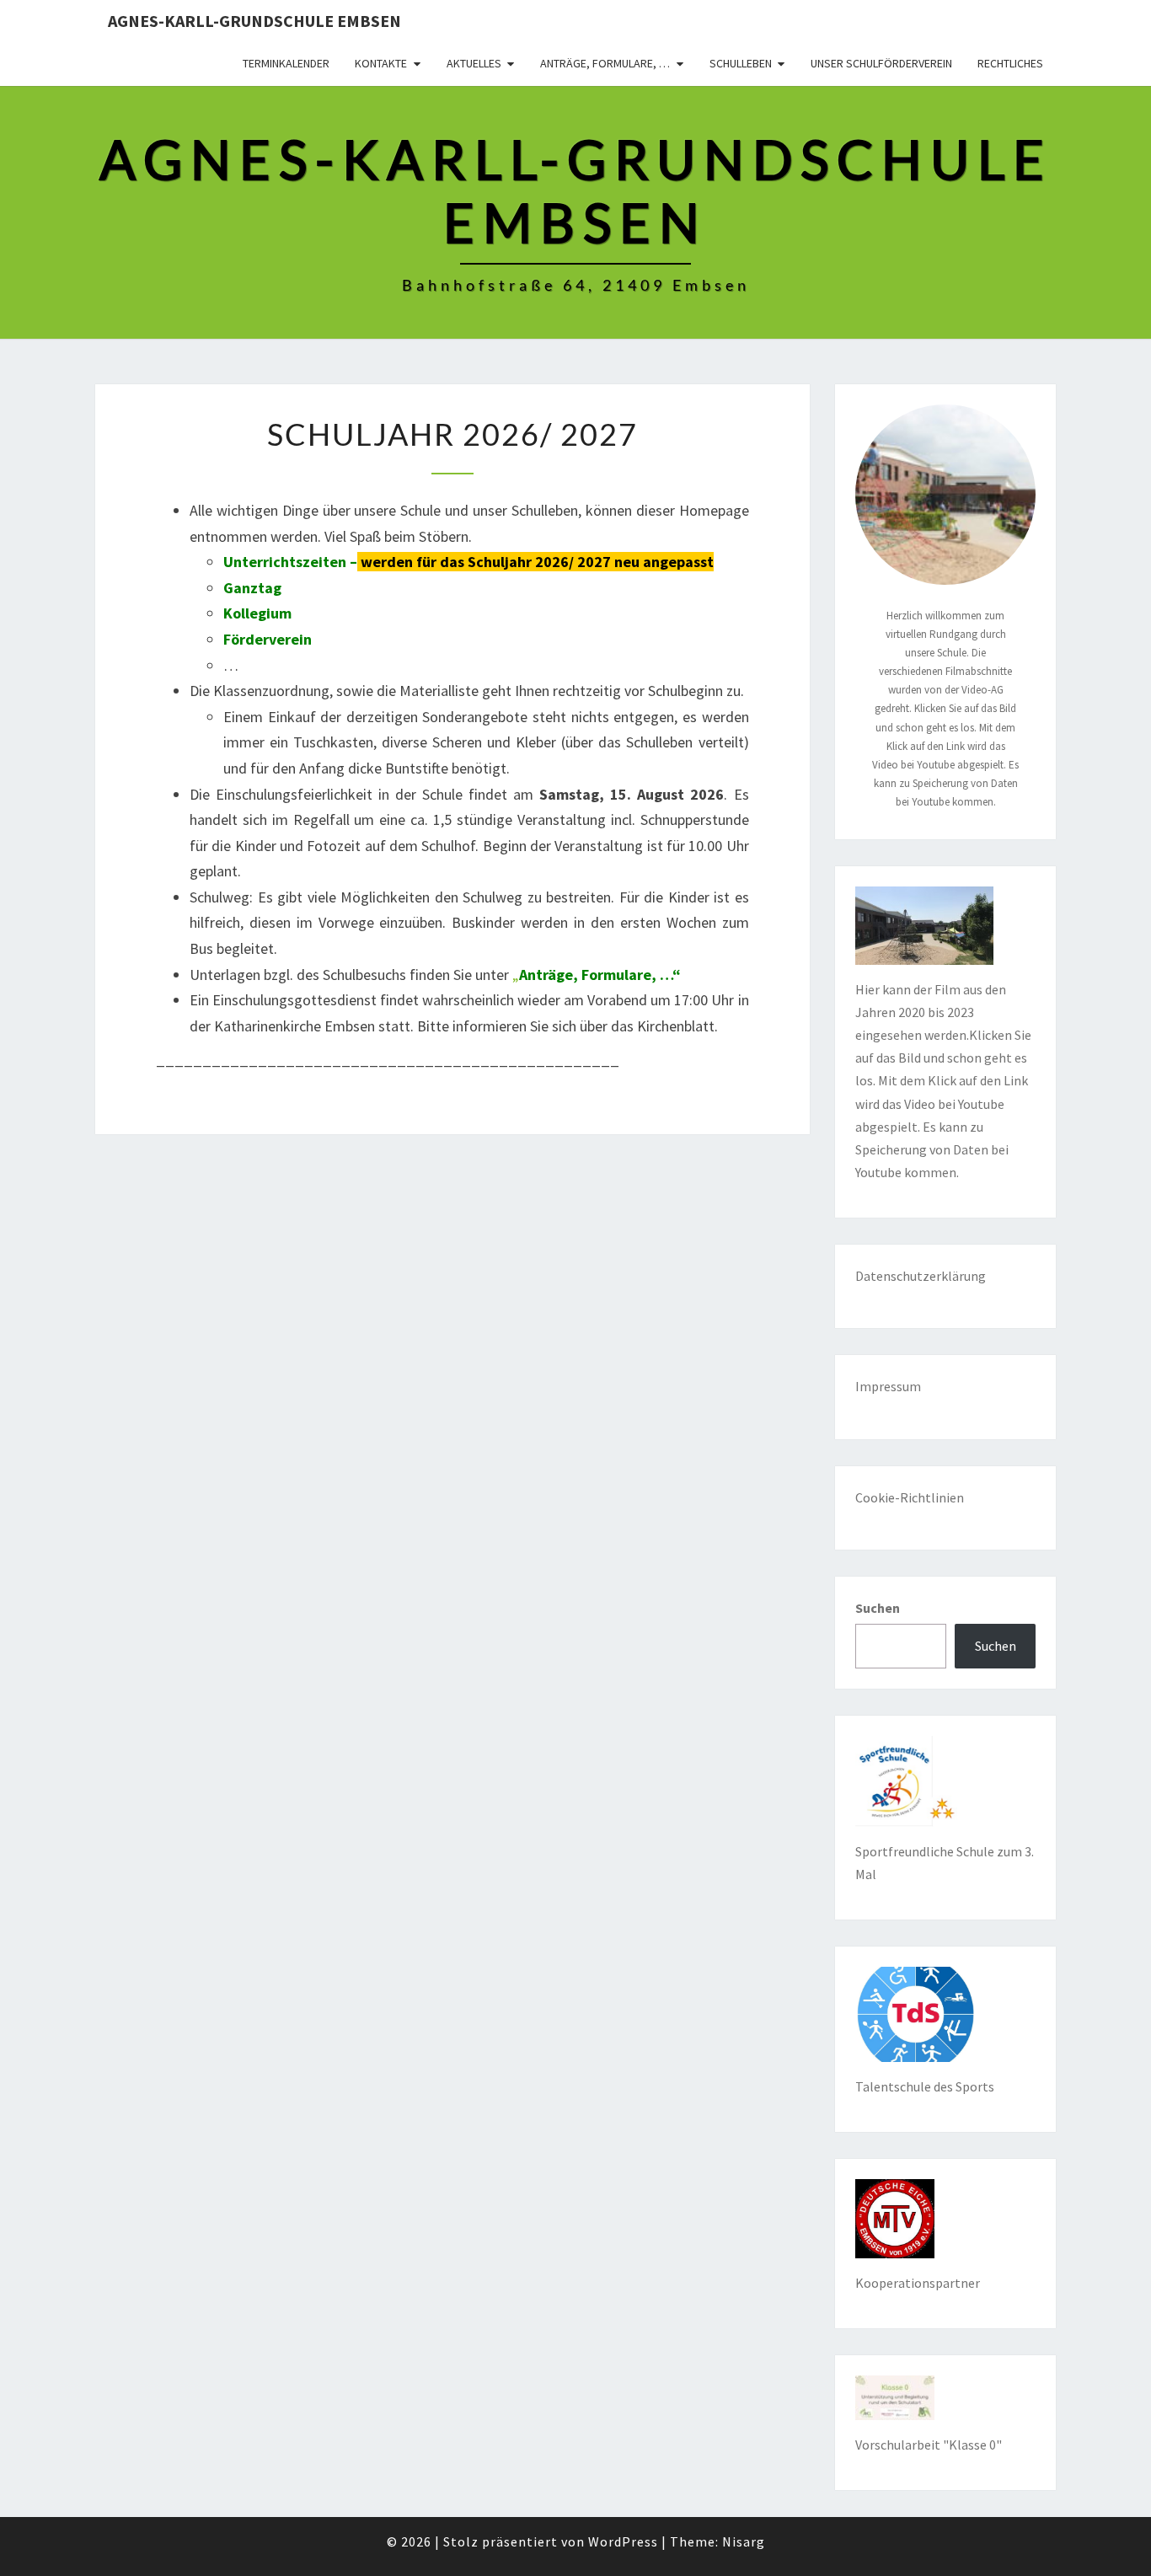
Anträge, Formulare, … (605, 63)
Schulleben (741, 63)
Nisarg (744, 2541)
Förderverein (268, 639)
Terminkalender (286, 63)
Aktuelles (474, 63)
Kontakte (381, 63)
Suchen (878, 1608)
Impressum (888, 1386)
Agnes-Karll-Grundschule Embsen (254, 21)
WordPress (623, 2541)
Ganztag (252, 588)
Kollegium (257, 613)
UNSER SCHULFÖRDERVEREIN (881, 63)
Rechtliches (1010, 63)
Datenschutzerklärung (921, 1276)
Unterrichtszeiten (285, 562)
